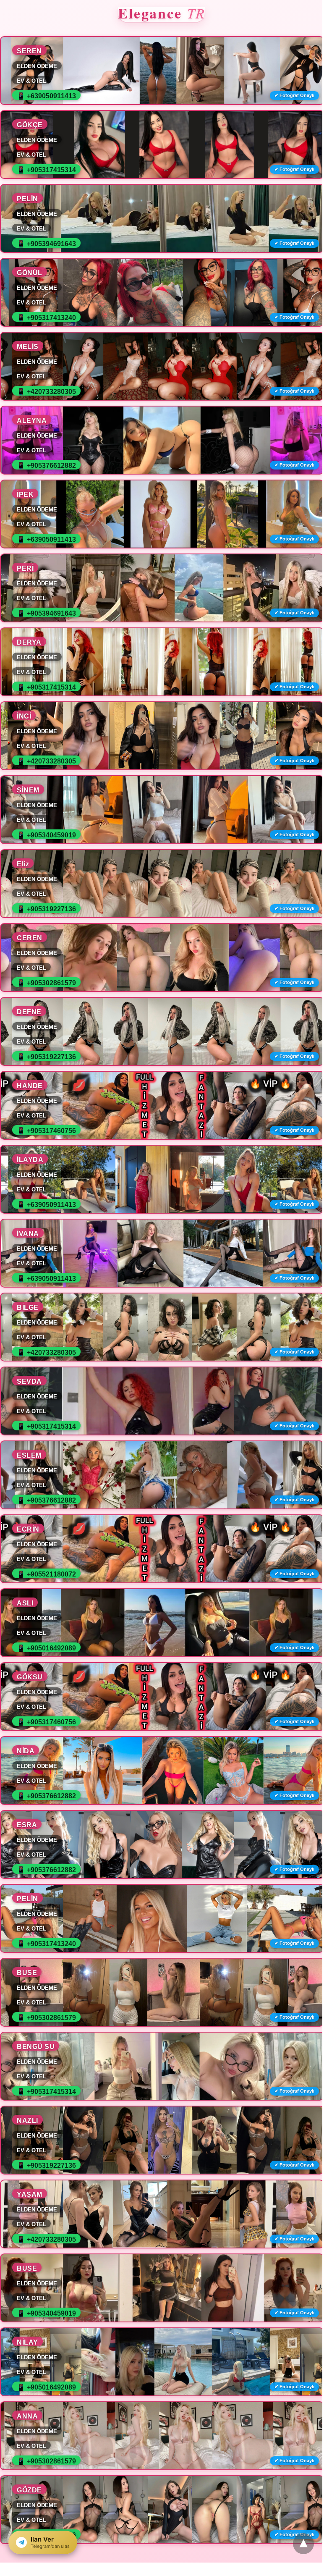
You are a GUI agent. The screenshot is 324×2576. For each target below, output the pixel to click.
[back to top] (303, 2544)
